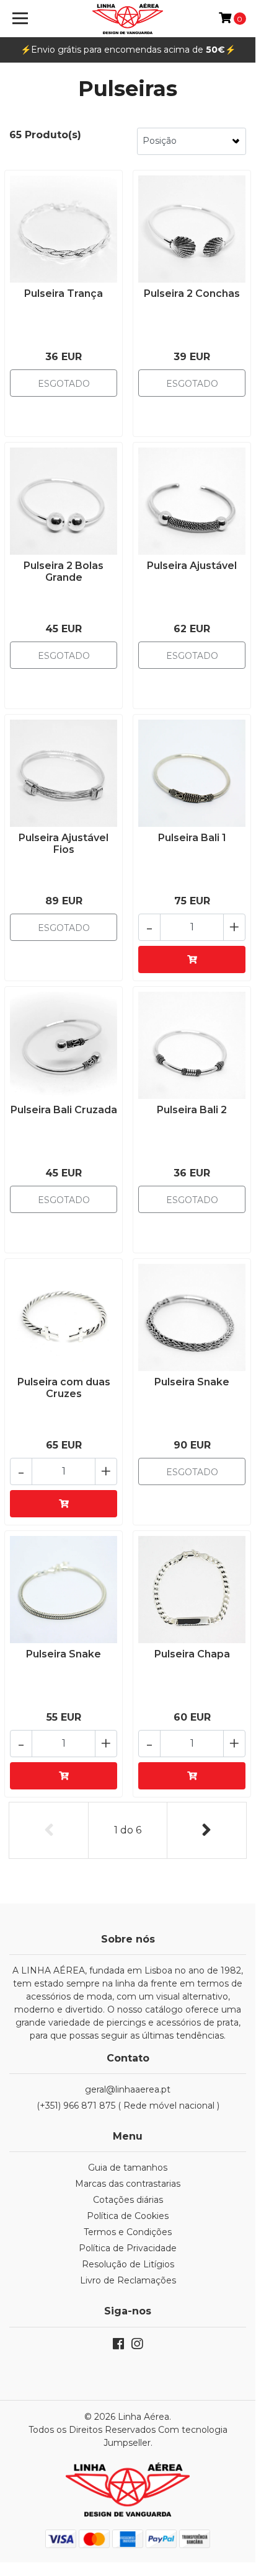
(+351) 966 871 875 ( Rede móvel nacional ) (128, 2106)
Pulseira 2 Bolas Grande (64, 571)
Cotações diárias (128, 2200)
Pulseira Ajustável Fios (64, 844)
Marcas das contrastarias (128, 2184)
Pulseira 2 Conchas (192, 293)
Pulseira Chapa (192, 1654)
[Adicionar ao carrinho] (192, 959)
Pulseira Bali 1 (192, 838)
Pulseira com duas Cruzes (64, 1388)
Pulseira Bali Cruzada (64, 1110)
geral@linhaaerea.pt (128, 2089)
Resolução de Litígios (128, 2264)
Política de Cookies (128, 2216)
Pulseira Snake (192, 1382)
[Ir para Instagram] (137, 2346)
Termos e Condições (128, 2232)
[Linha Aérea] (128, 19)
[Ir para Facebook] (118, 2346)
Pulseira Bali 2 (192, 1110)
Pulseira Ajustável (192, 566)
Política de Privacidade (128, 2248)
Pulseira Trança (64, 293)
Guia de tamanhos (128, 2168)
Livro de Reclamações (128, 2280)
